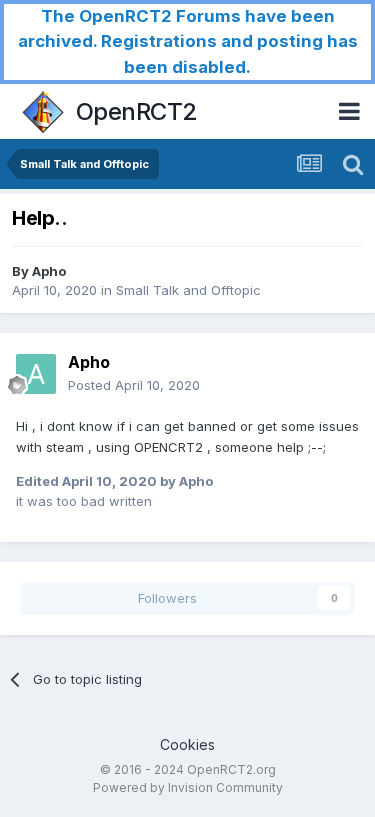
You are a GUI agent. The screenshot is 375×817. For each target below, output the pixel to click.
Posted (134, 385)
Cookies (187, 744)
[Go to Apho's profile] (36, 374)
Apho (49, 271)
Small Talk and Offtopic (188, 290)
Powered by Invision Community (188, 787)
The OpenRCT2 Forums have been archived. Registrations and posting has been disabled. (188, 41)
